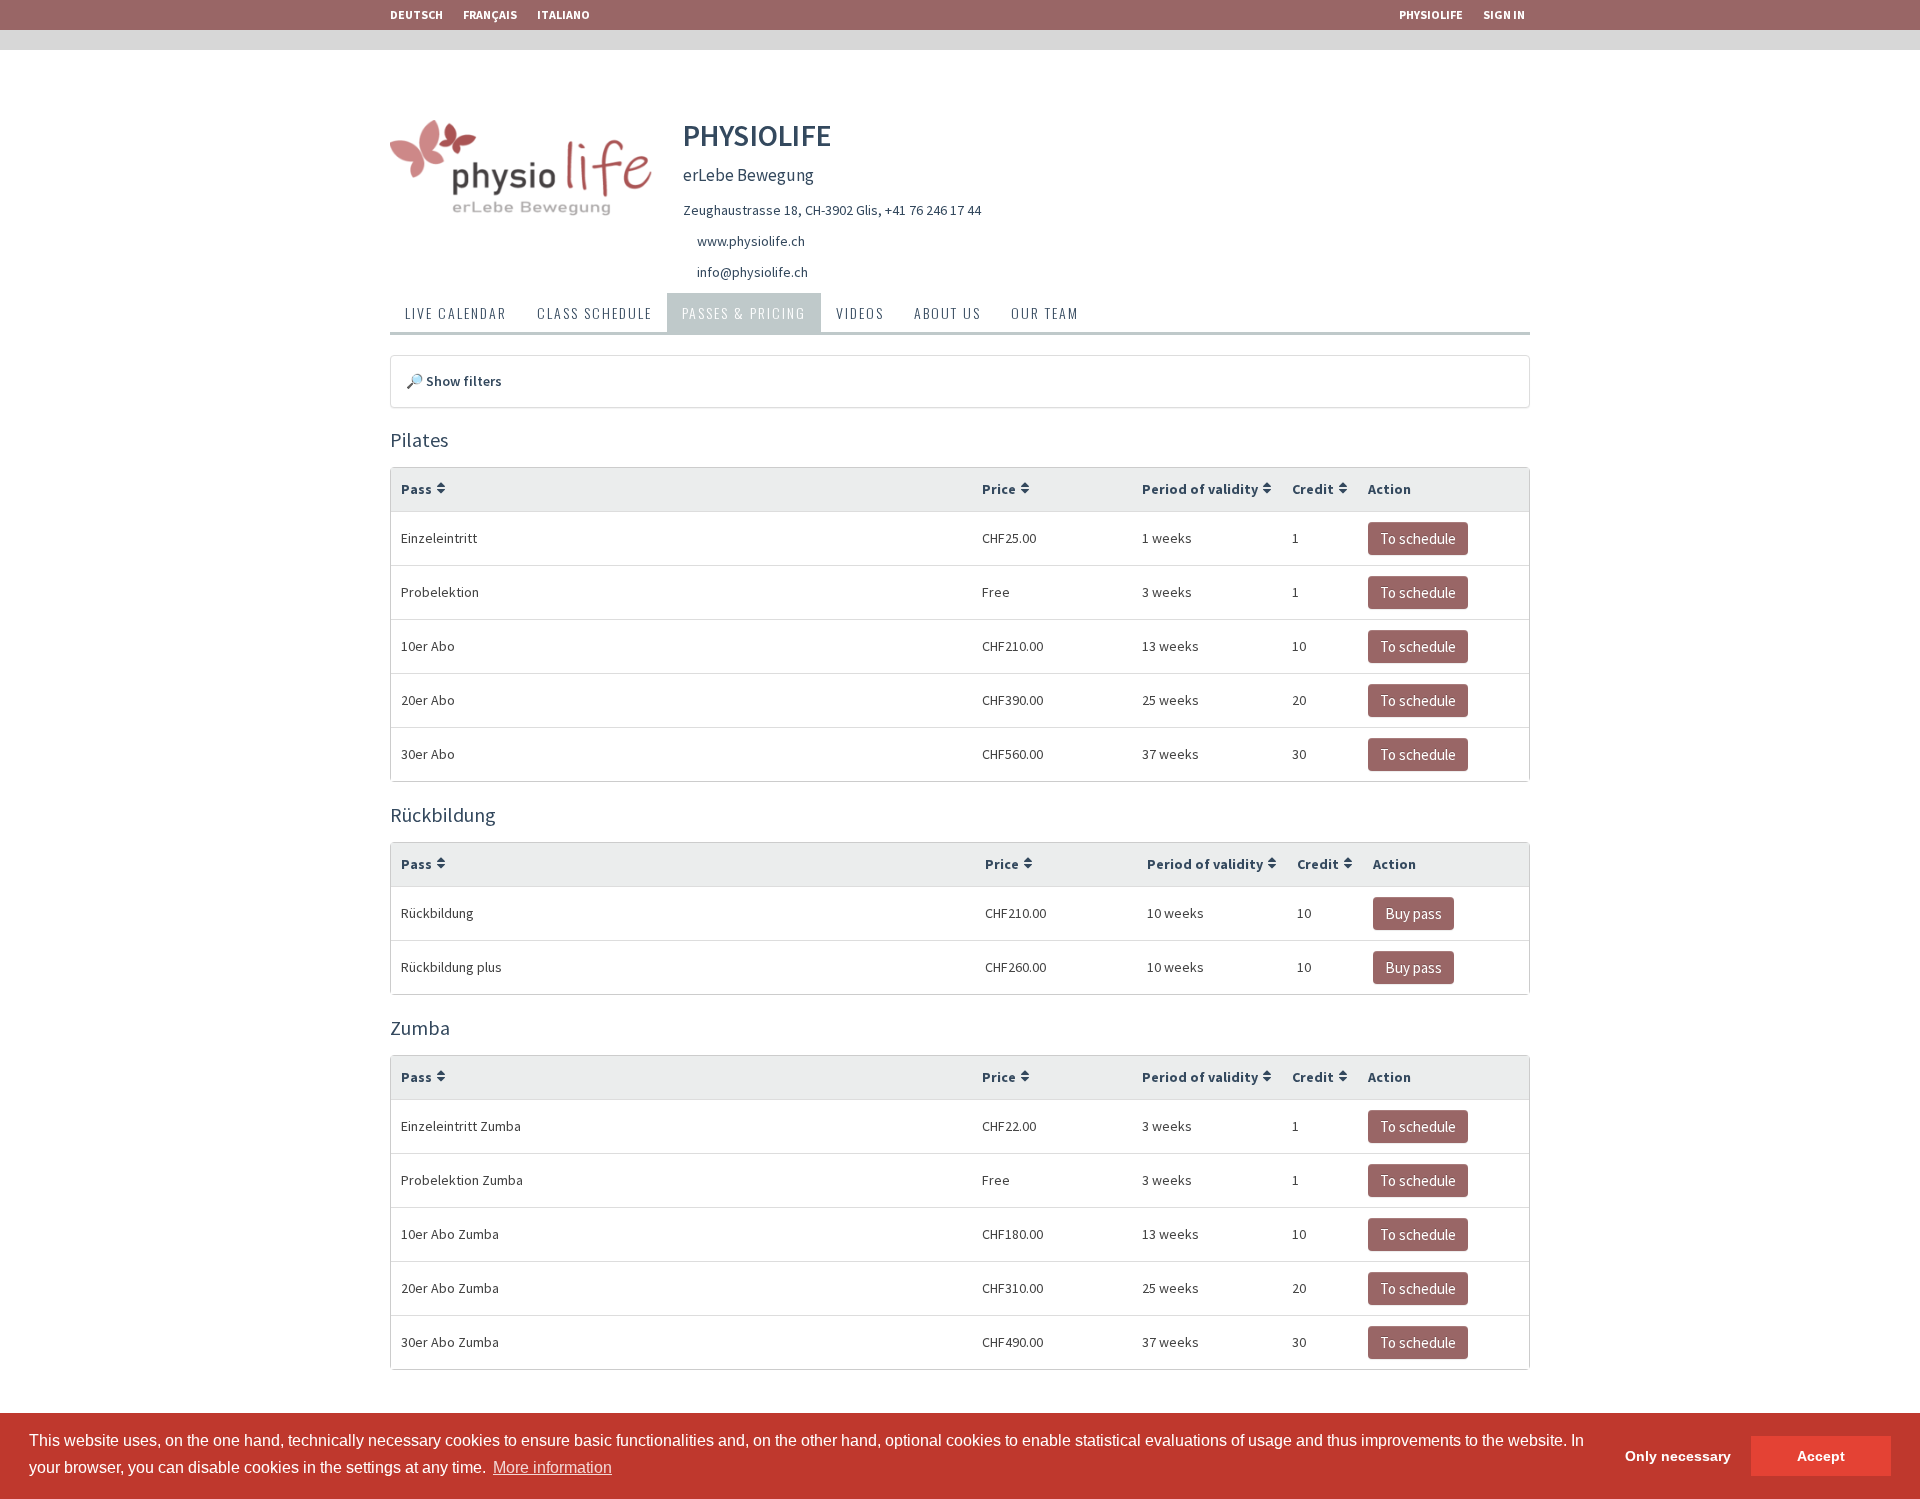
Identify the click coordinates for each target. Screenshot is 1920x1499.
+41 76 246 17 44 (933, 210)
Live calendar (456, 312)
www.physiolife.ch (751, 241)
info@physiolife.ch (752, 272)
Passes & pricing (744, 312)
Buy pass (1413, 913)
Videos (860, 312)
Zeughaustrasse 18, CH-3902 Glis (780, 210)
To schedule (1418, 538)
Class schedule (594, 312)
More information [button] (552, 1467)
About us (947, 312)
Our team (1045, 312)
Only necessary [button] (1678, 1456)
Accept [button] (1821, 1456)
